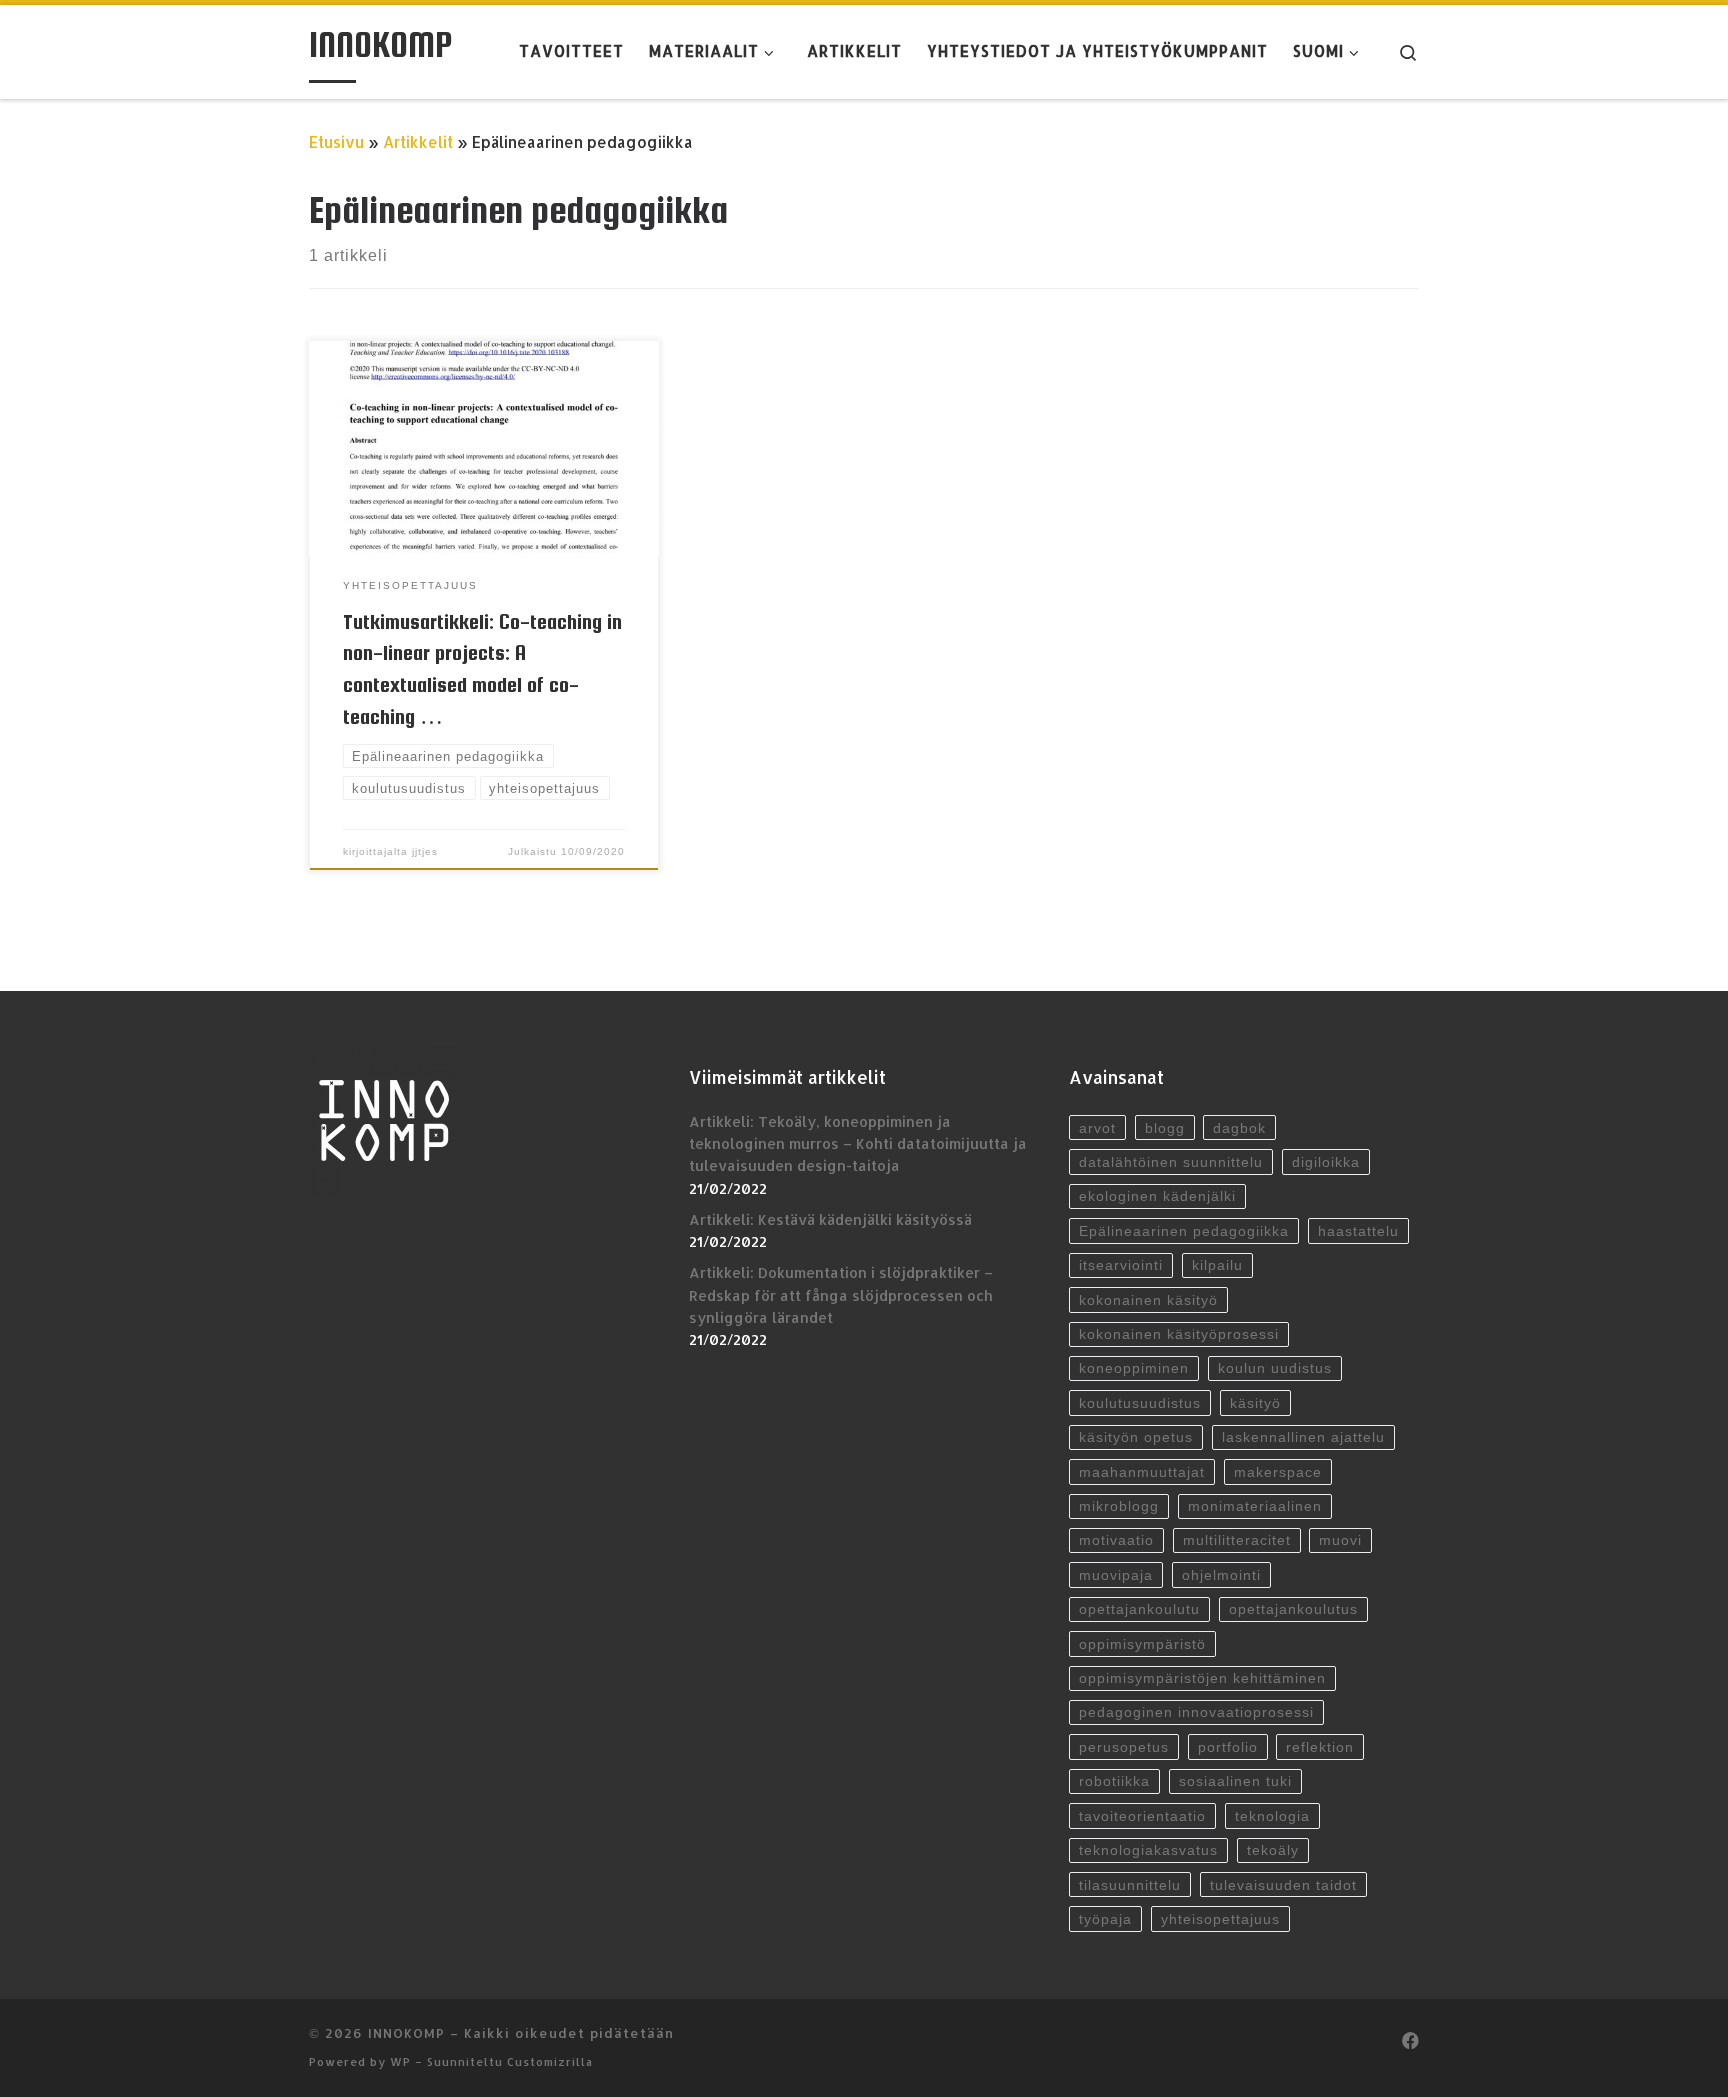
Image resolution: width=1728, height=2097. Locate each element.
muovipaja (1116, 1575)
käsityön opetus (1136, 1437)
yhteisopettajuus (1220, 1919)
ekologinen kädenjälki (1157, 1196)
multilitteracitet (1237, 1540)
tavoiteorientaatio (1142, 1816)
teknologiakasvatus (1148, 1850)
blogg (1165, 1128)
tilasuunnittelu (1130, 1885)
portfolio (1228, 1747)
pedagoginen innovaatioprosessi (1196, 1712)
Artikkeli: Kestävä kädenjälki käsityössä (830, 1219)
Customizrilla (550, 2061)
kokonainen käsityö (1148, 1300)
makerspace (1278, 1472)
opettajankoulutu (1139, 1609)
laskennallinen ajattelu (1303, 1437)
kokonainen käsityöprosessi (1179, 1334)
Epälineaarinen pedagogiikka (1184, 1231)
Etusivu (336, 142)
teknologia (1272, 1816)
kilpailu (1217, 1265)
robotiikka (1114, 1781)
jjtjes (425, 851)
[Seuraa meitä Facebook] (1410, 2040)
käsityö (1255, 1403)
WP (400, 2061)
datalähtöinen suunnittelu (1171, 1162)
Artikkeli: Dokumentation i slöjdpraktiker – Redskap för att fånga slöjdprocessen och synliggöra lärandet (841, 1295)
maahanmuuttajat (1142, 1472)
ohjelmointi (1221, 1575)
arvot (1097, 1128)
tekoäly (1273, 1850)
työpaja (1105, 1919)
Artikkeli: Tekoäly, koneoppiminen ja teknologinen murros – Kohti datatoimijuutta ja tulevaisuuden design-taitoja (858, 1144)
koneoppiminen (1134, 1368)
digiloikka (1326, 1162)
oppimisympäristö (1142, 1644)
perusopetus (1124, 1747)
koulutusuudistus (1140, 1403)
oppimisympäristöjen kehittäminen (1202, 1678)
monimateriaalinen (1255, 1506)
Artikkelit (418, 142)
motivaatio (1116, 1540)
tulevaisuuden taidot (1283, 1885)
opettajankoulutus (1293, 1609)
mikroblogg (1119, 1506)
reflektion (1320, 1747)
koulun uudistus (1275, 1368)
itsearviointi (1121, 1265)
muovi (1340, 1540)
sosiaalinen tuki (1235, 1781)
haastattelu (1358, 1231)
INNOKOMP (406, 2032)
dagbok (1239, 1128)
